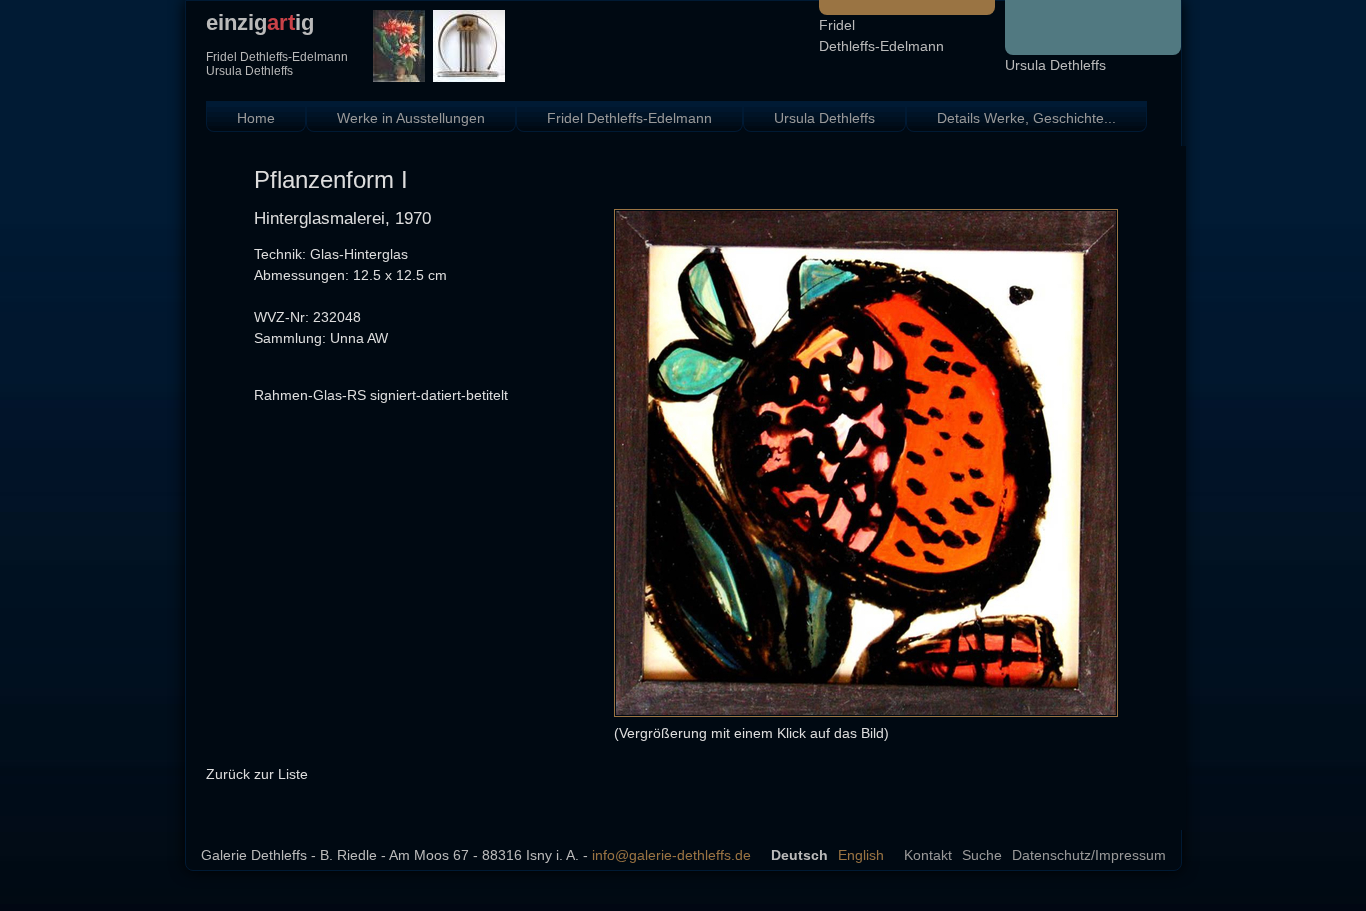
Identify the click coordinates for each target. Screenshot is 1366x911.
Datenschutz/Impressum (1089, 855)
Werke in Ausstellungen (411, 118)
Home (256, 118)
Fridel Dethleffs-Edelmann (629, 118)
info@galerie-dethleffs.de (671, 855)
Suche (982, 855)
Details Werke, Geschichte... (1026, 118)
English (861, 855)
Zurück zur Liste (257, 774)
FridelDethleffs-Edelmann (881, 35)
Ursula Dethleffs (1055, 65)
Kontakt (928, 855)
